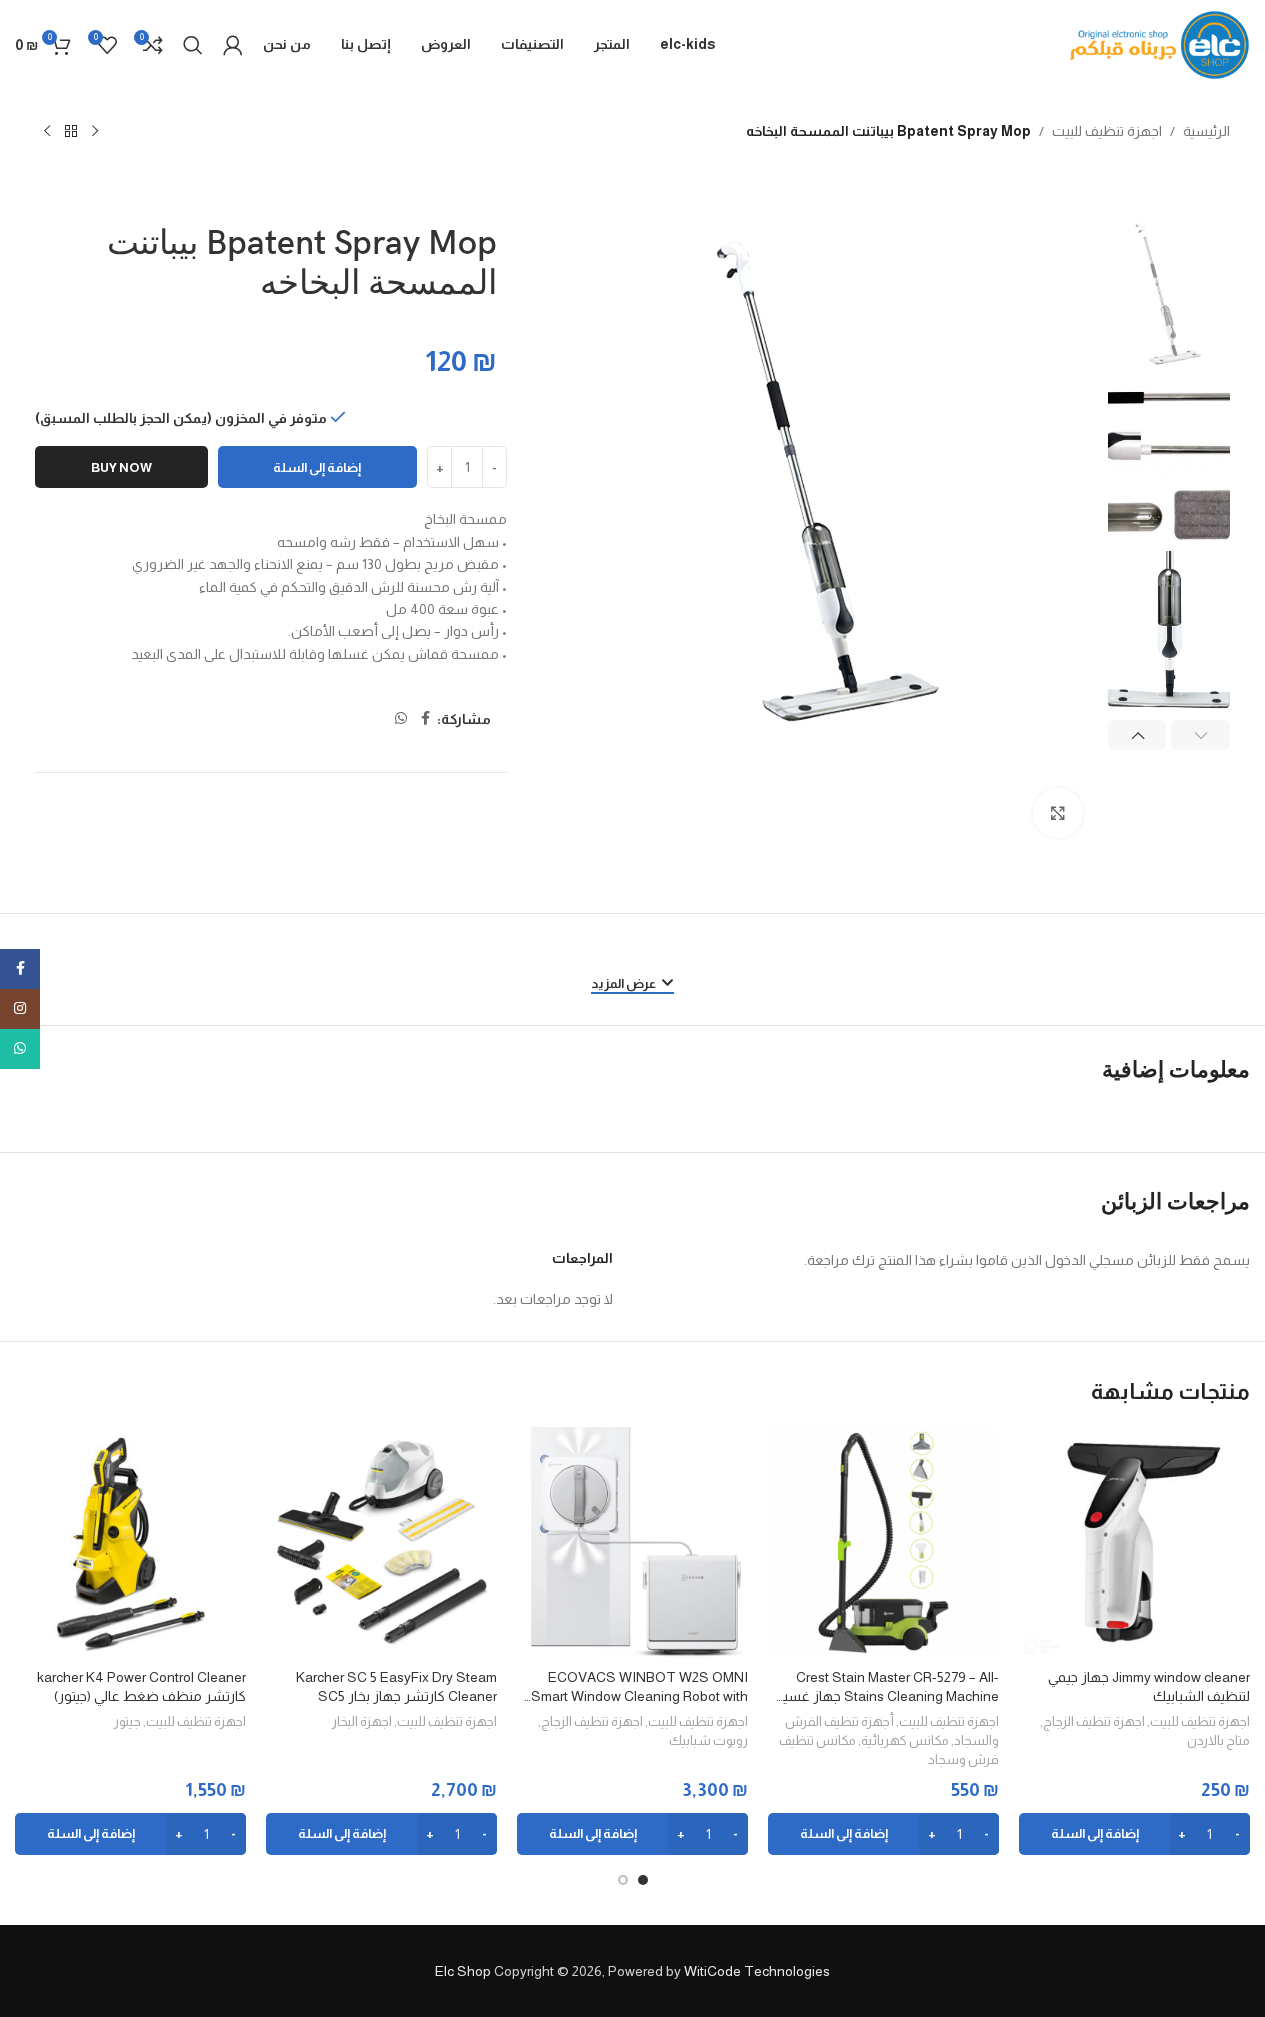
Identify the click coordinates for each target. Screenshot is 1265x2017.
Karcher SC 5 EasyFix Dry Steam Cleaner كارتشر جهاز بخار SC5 (396, 1687)
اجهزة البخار (362, 1721)
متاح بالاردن (1218, 1740)
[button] (1200, 735)
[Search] (193, 45)
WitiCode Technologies (757, 1971)
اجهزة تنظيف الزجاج (1094, 1721)
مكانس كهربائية (905, 1740)
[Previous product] (95, 132)
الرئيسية (1206, 131)
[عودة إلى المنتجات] (71, 132)
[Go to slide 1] (643, 1880)
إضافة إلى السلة (317, 467)
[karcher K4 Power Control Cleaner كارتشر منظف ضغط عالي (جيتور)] (130, 1542)
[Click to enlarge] (1058, 813)
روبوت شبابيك (708, 1740)
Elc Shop (463, 1971)
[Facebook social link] (425, 719)
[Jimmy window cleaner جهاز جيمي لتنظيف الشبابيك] (1134, 1542)
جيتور (127, 1721)
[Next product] (47, 132)
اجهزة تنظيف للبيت (1107, 131)
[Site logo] (1160, 44)
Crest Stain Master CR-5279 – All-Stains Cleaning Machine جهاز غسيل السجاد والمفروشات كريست (885, 1688)
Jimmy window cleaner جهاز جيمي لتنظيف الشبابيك (1149, 1687)
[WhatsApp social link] (401, 719)
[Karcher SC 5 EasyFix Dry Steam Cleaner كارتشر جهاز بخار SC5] (381, 1542)
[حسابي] (233, 45)
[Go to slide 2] (623, 1880)
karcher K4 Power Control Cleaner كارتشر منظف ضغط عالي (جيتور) (141, 1687)
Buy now (121, 467)
